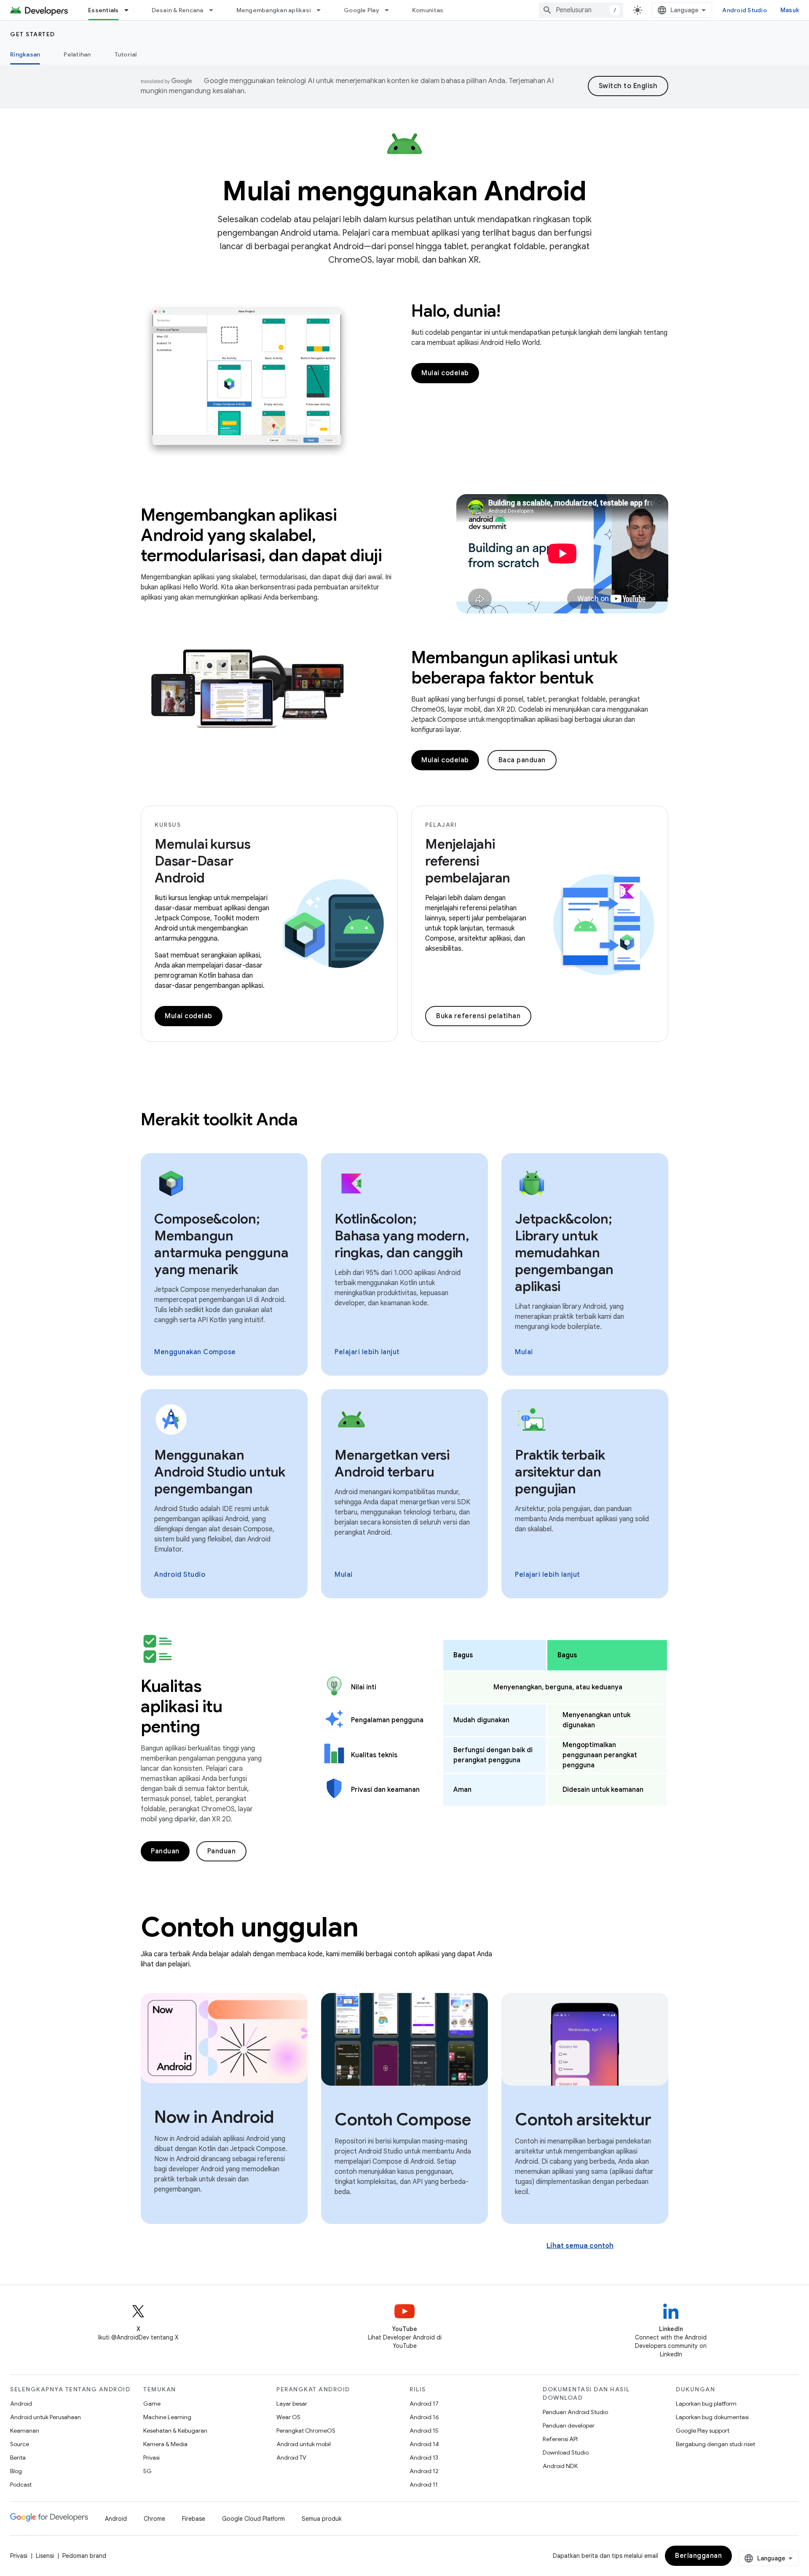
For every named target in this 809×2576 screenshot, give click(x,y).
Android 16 (424, 2417)
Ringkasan (25, 54)
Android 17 (424, 2404)
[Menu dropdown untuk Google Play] (391, 10)
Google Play (362, 10)
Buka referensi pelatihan (478, 1016)
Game (152, 2404)
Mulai (524, 1352)
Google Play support (703, 2431)
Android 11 (424, 2485)
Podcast (21, 2485)
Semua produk (322, 2519)
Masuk (790, 10)
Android (21, 2404)
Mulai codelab (445, 373)
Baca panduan (522, 760)
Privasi (151, 2458)
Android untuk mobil (304, 2444)
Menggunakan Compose (195, 1352)
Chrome (154, 2519)
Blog (16, 2471)
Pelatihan (77, 54)
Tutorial (126, 54)
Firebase (194, 2519)
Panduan (165, 1851)
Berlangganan (698, 2556)
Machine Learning (167, 2417)
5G (147, 2471)
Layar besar (292, 2404)
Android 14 (424, 2444)
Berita (18, 2458)
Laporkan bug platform (706, 2404)
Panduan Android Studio (575, 2412)
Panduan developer (569, 2425)
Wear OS (288, 2417)
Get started (33, 34)
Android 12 (424, 2471)
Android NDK (560, 2466)
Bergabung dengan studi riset (715, 2444)
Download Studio (566, 2452)
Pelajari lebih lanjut (367, 1352)
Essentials (103, 10)
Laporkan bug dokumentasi (712, 2417)
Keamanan (25, 2431)
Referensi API (560, 2439)
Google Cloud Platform (253, 2519)
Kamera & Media (165, 2444)
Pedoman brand (84, 2556)
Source (20, 2444)
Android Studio (745, 10)
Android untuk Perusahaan (46, 2417)
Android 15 (424, 2431)
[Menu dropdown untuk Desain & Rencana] (215, 10)
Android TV (291, 2458)
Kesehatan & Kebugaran (175, 2431)
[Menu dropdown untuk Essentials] (130, 10)
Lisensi (45, 2556)
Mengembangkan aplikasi (274, 10)
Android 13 (424, 2458)
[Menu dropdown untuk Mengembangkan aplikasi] (322, 10)
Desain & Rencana (178, 10)
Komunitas (428, 10)
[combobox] (581, 10)
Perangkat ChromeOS (306, 2431)
